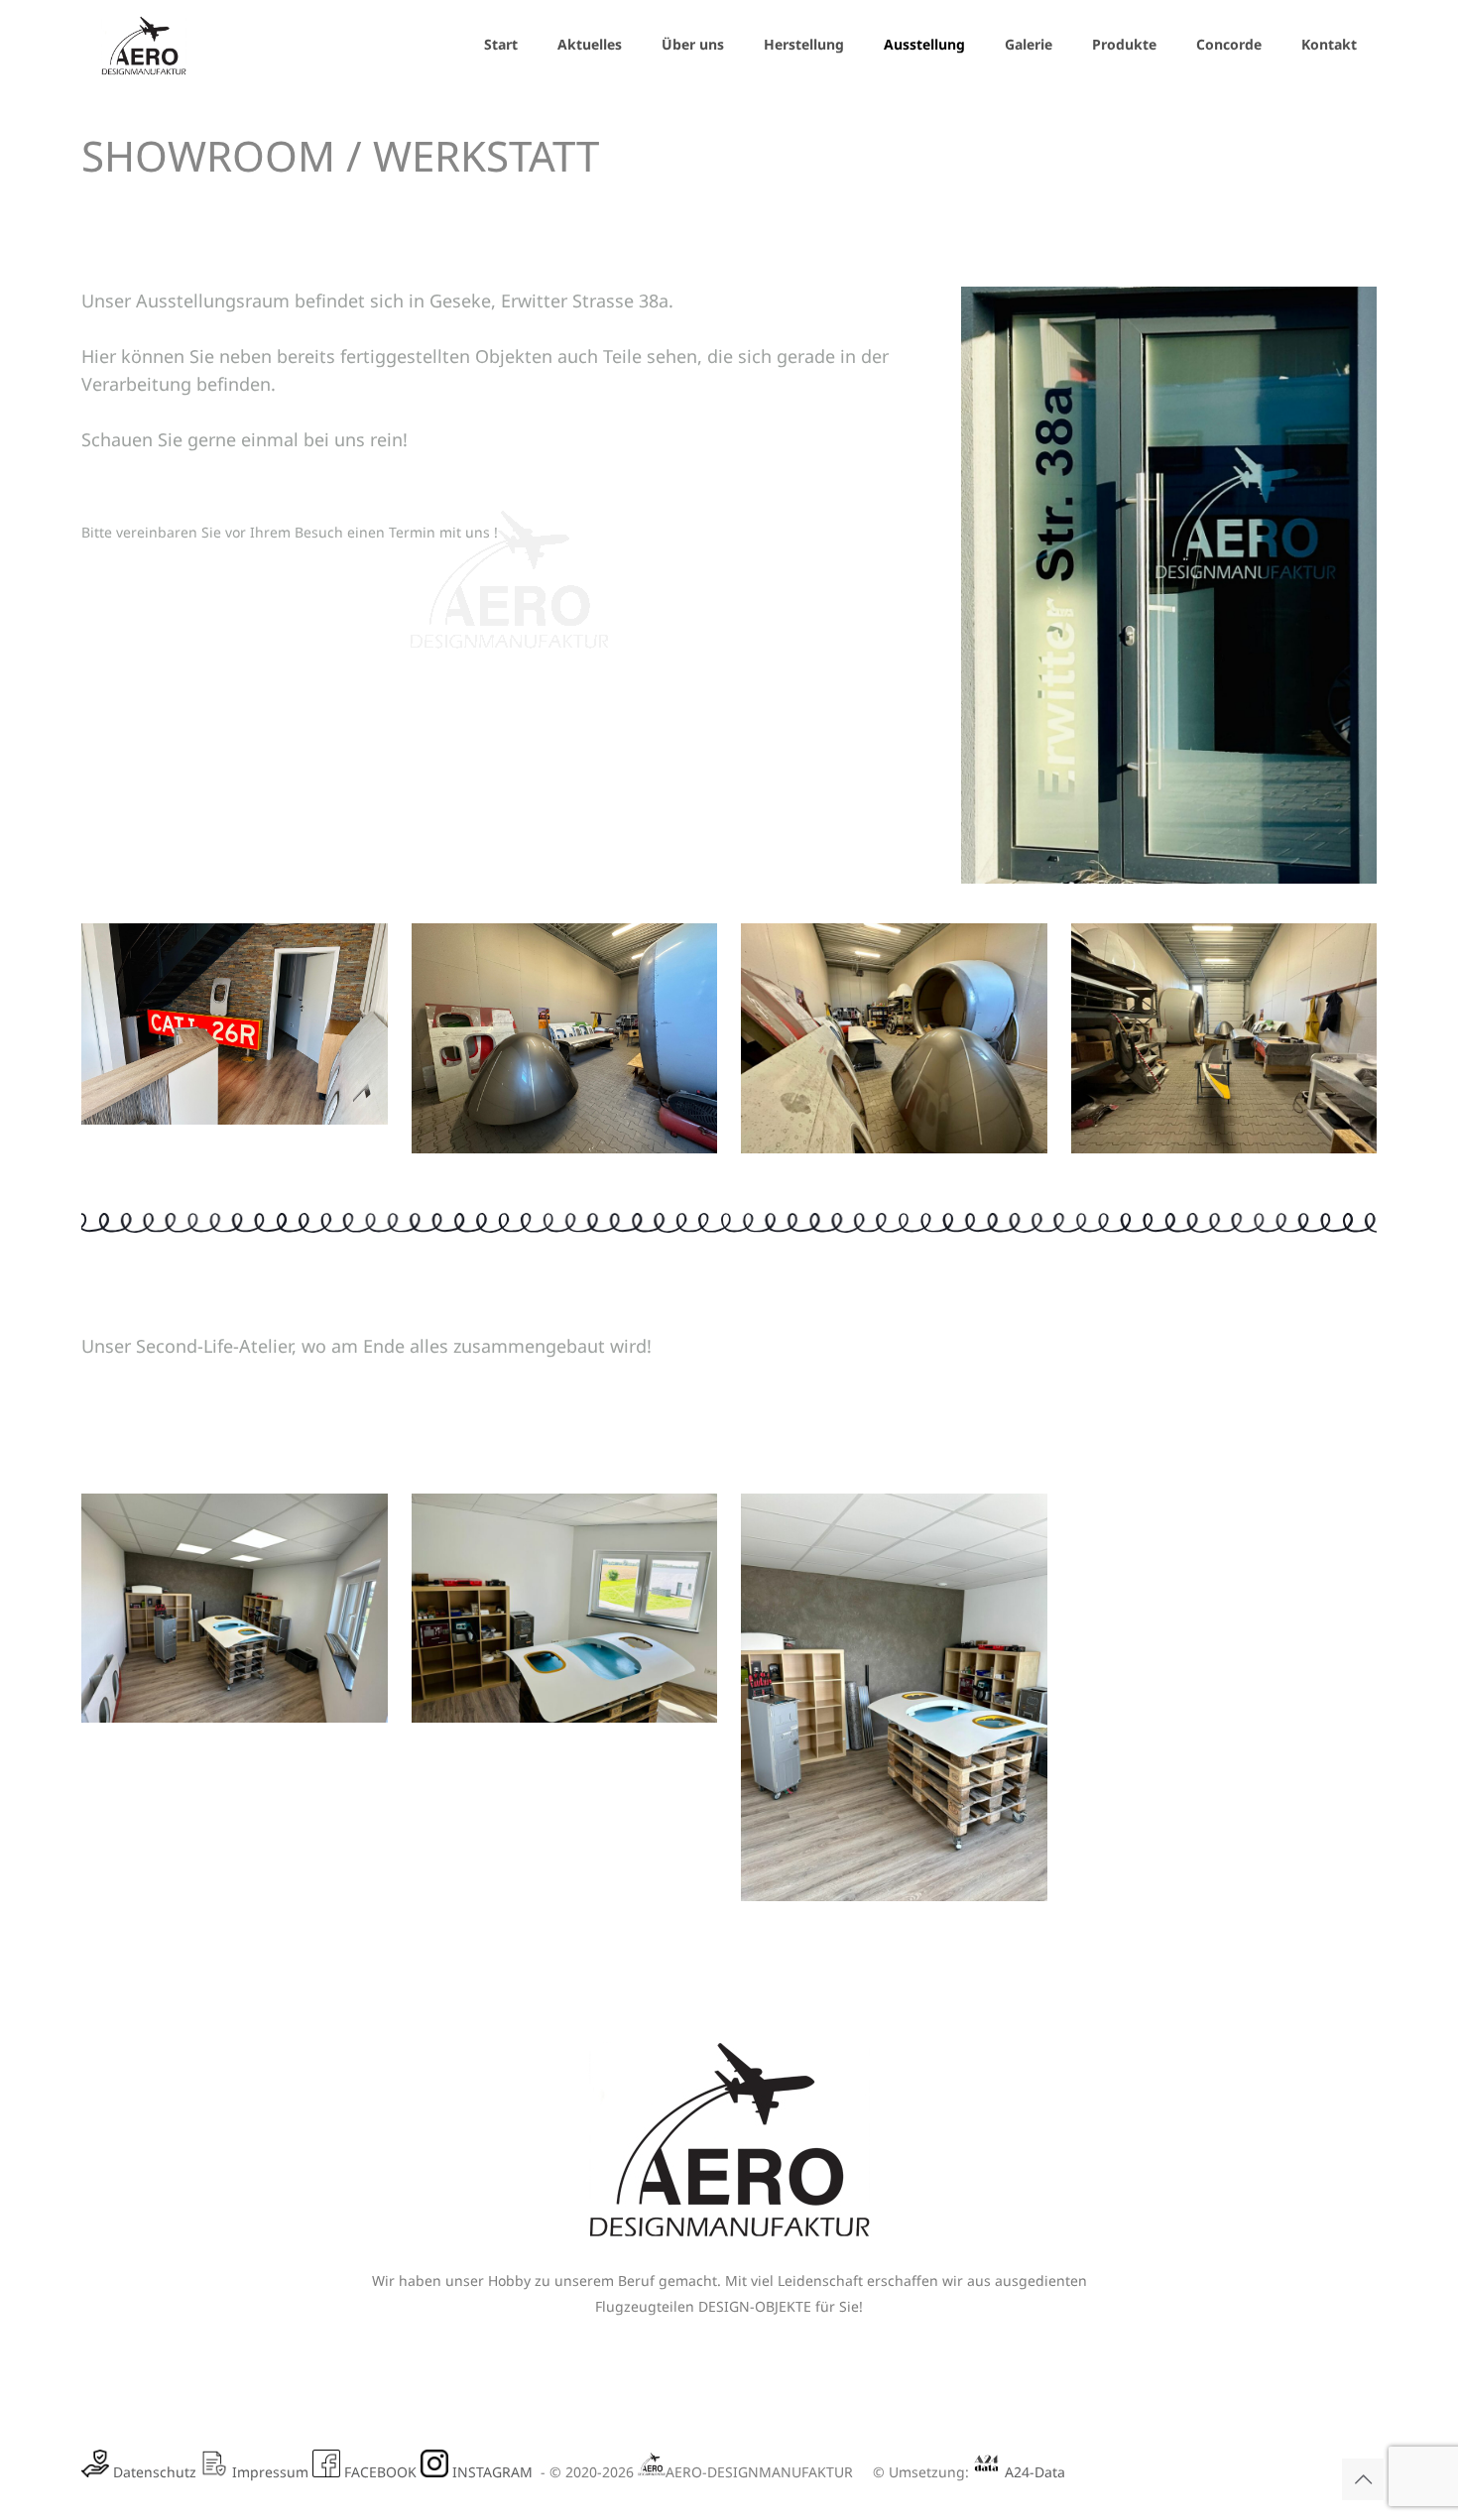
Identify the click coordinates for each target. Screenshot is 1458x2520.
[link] (235, 1024)
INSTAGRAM (492, 2472)
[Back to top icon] (1363, 2479)
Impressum (268, 2472)
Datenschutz (153, 2472)
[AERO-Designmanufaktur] (144, 45)
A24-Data (1033, 2472)
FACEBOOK (380, 2472)
